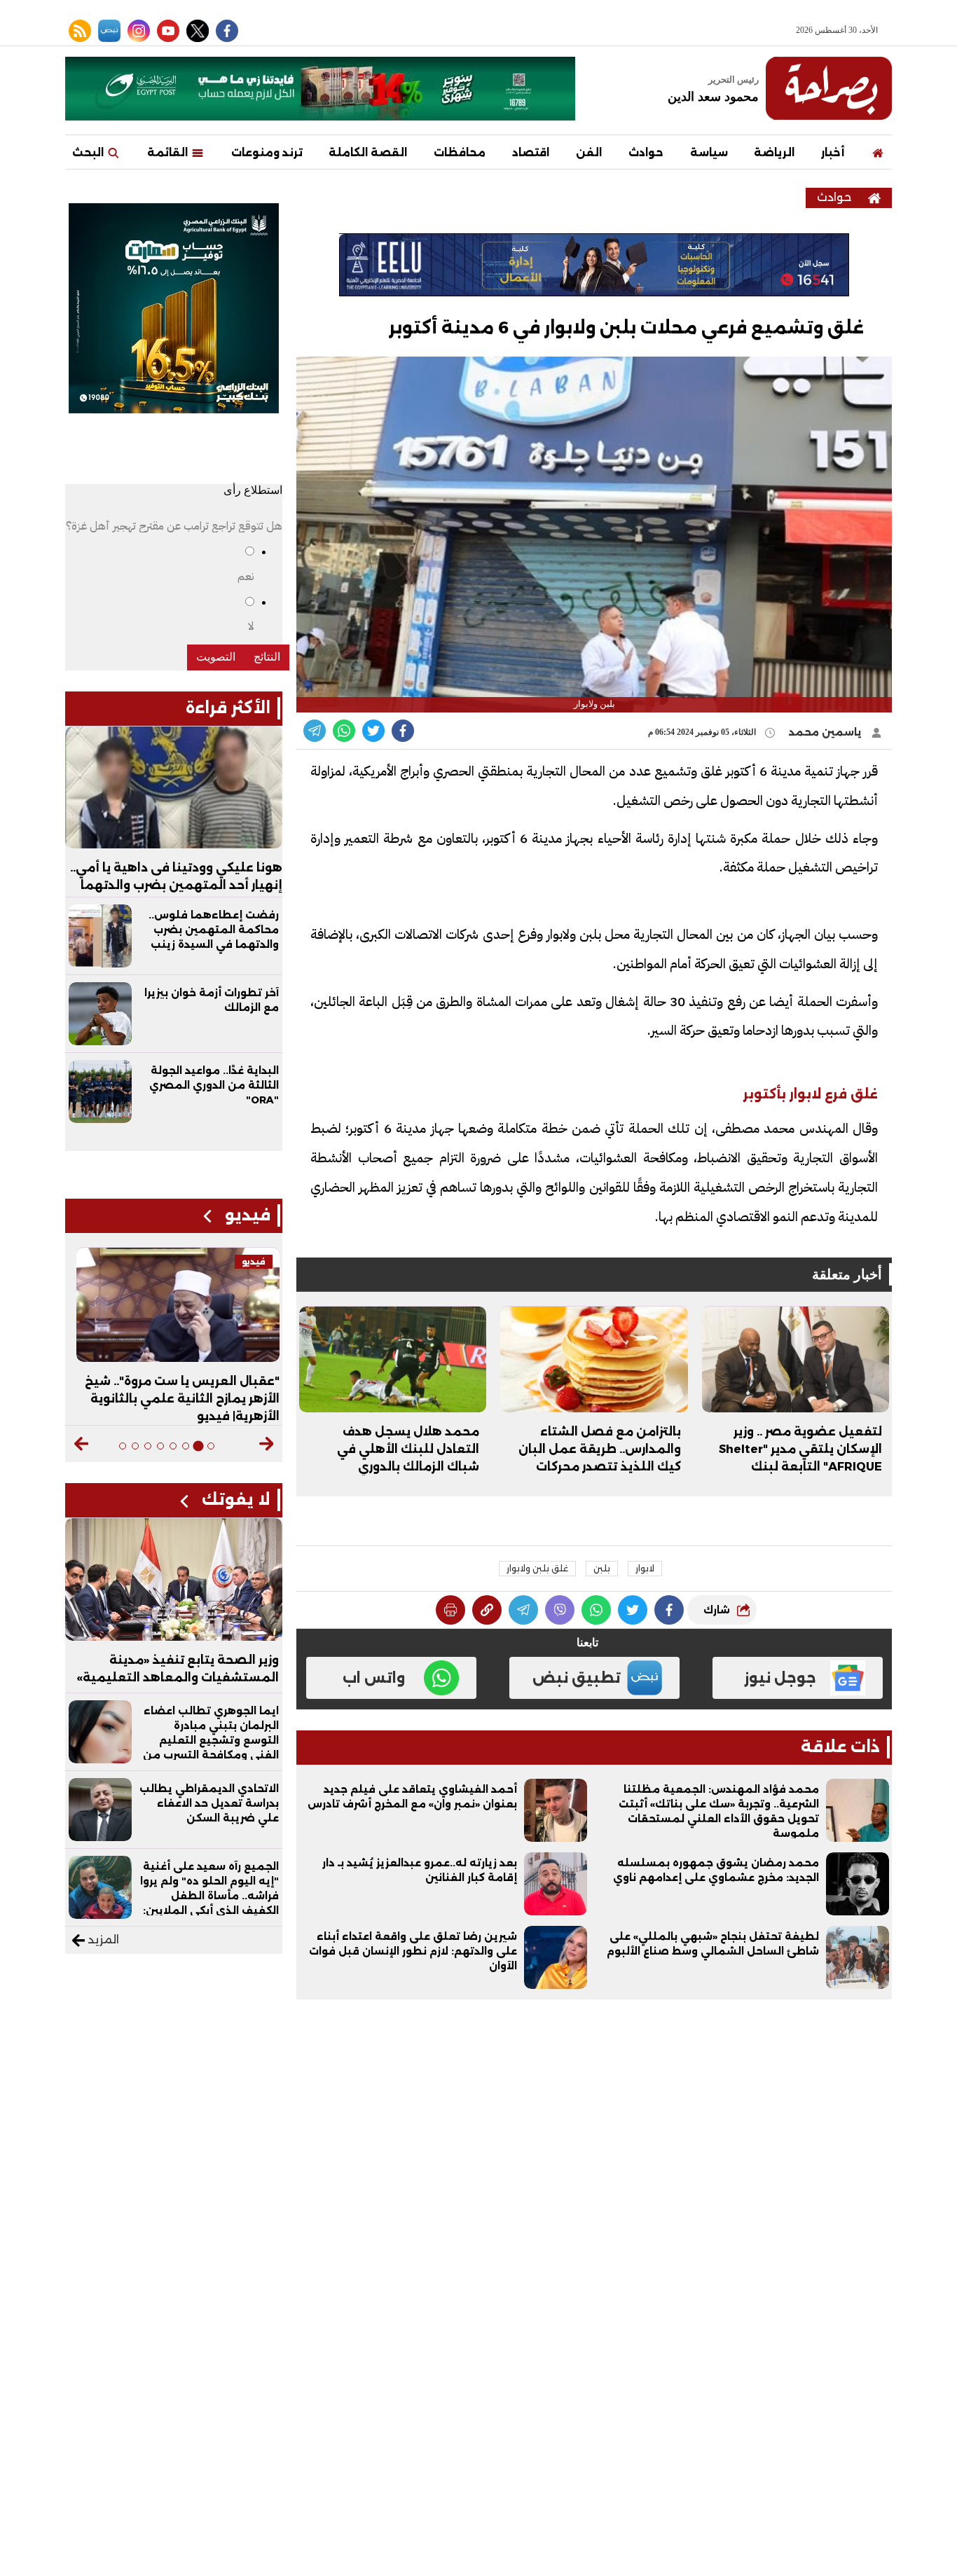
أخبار (833, 152)
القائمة (169, 152)
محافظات (460, 152)
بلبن (602, 1568)
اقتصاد (531, 152)
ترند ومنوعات (267, 152)
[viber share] (315, 731)
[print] (450, 1610)
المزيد (102, 1940)
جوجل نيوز (780, 1678)
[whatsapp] (487, 1610)
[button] (267, 1444)
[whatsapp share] (344, 731)
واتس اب (374, 1678)
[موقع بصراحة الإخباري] (829, 88)
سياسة (709, 152)
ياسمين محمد (827, 732)
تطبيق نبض (577, 1678)
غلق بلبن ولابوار (537, 1568)
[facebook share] (403, 731)
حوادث (646, 152)
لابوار (645, 1568)
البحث (89, 152)
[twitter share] (373, 731)
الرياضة (774, 152)
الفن (589, 152)
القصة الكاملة (368, 152)
